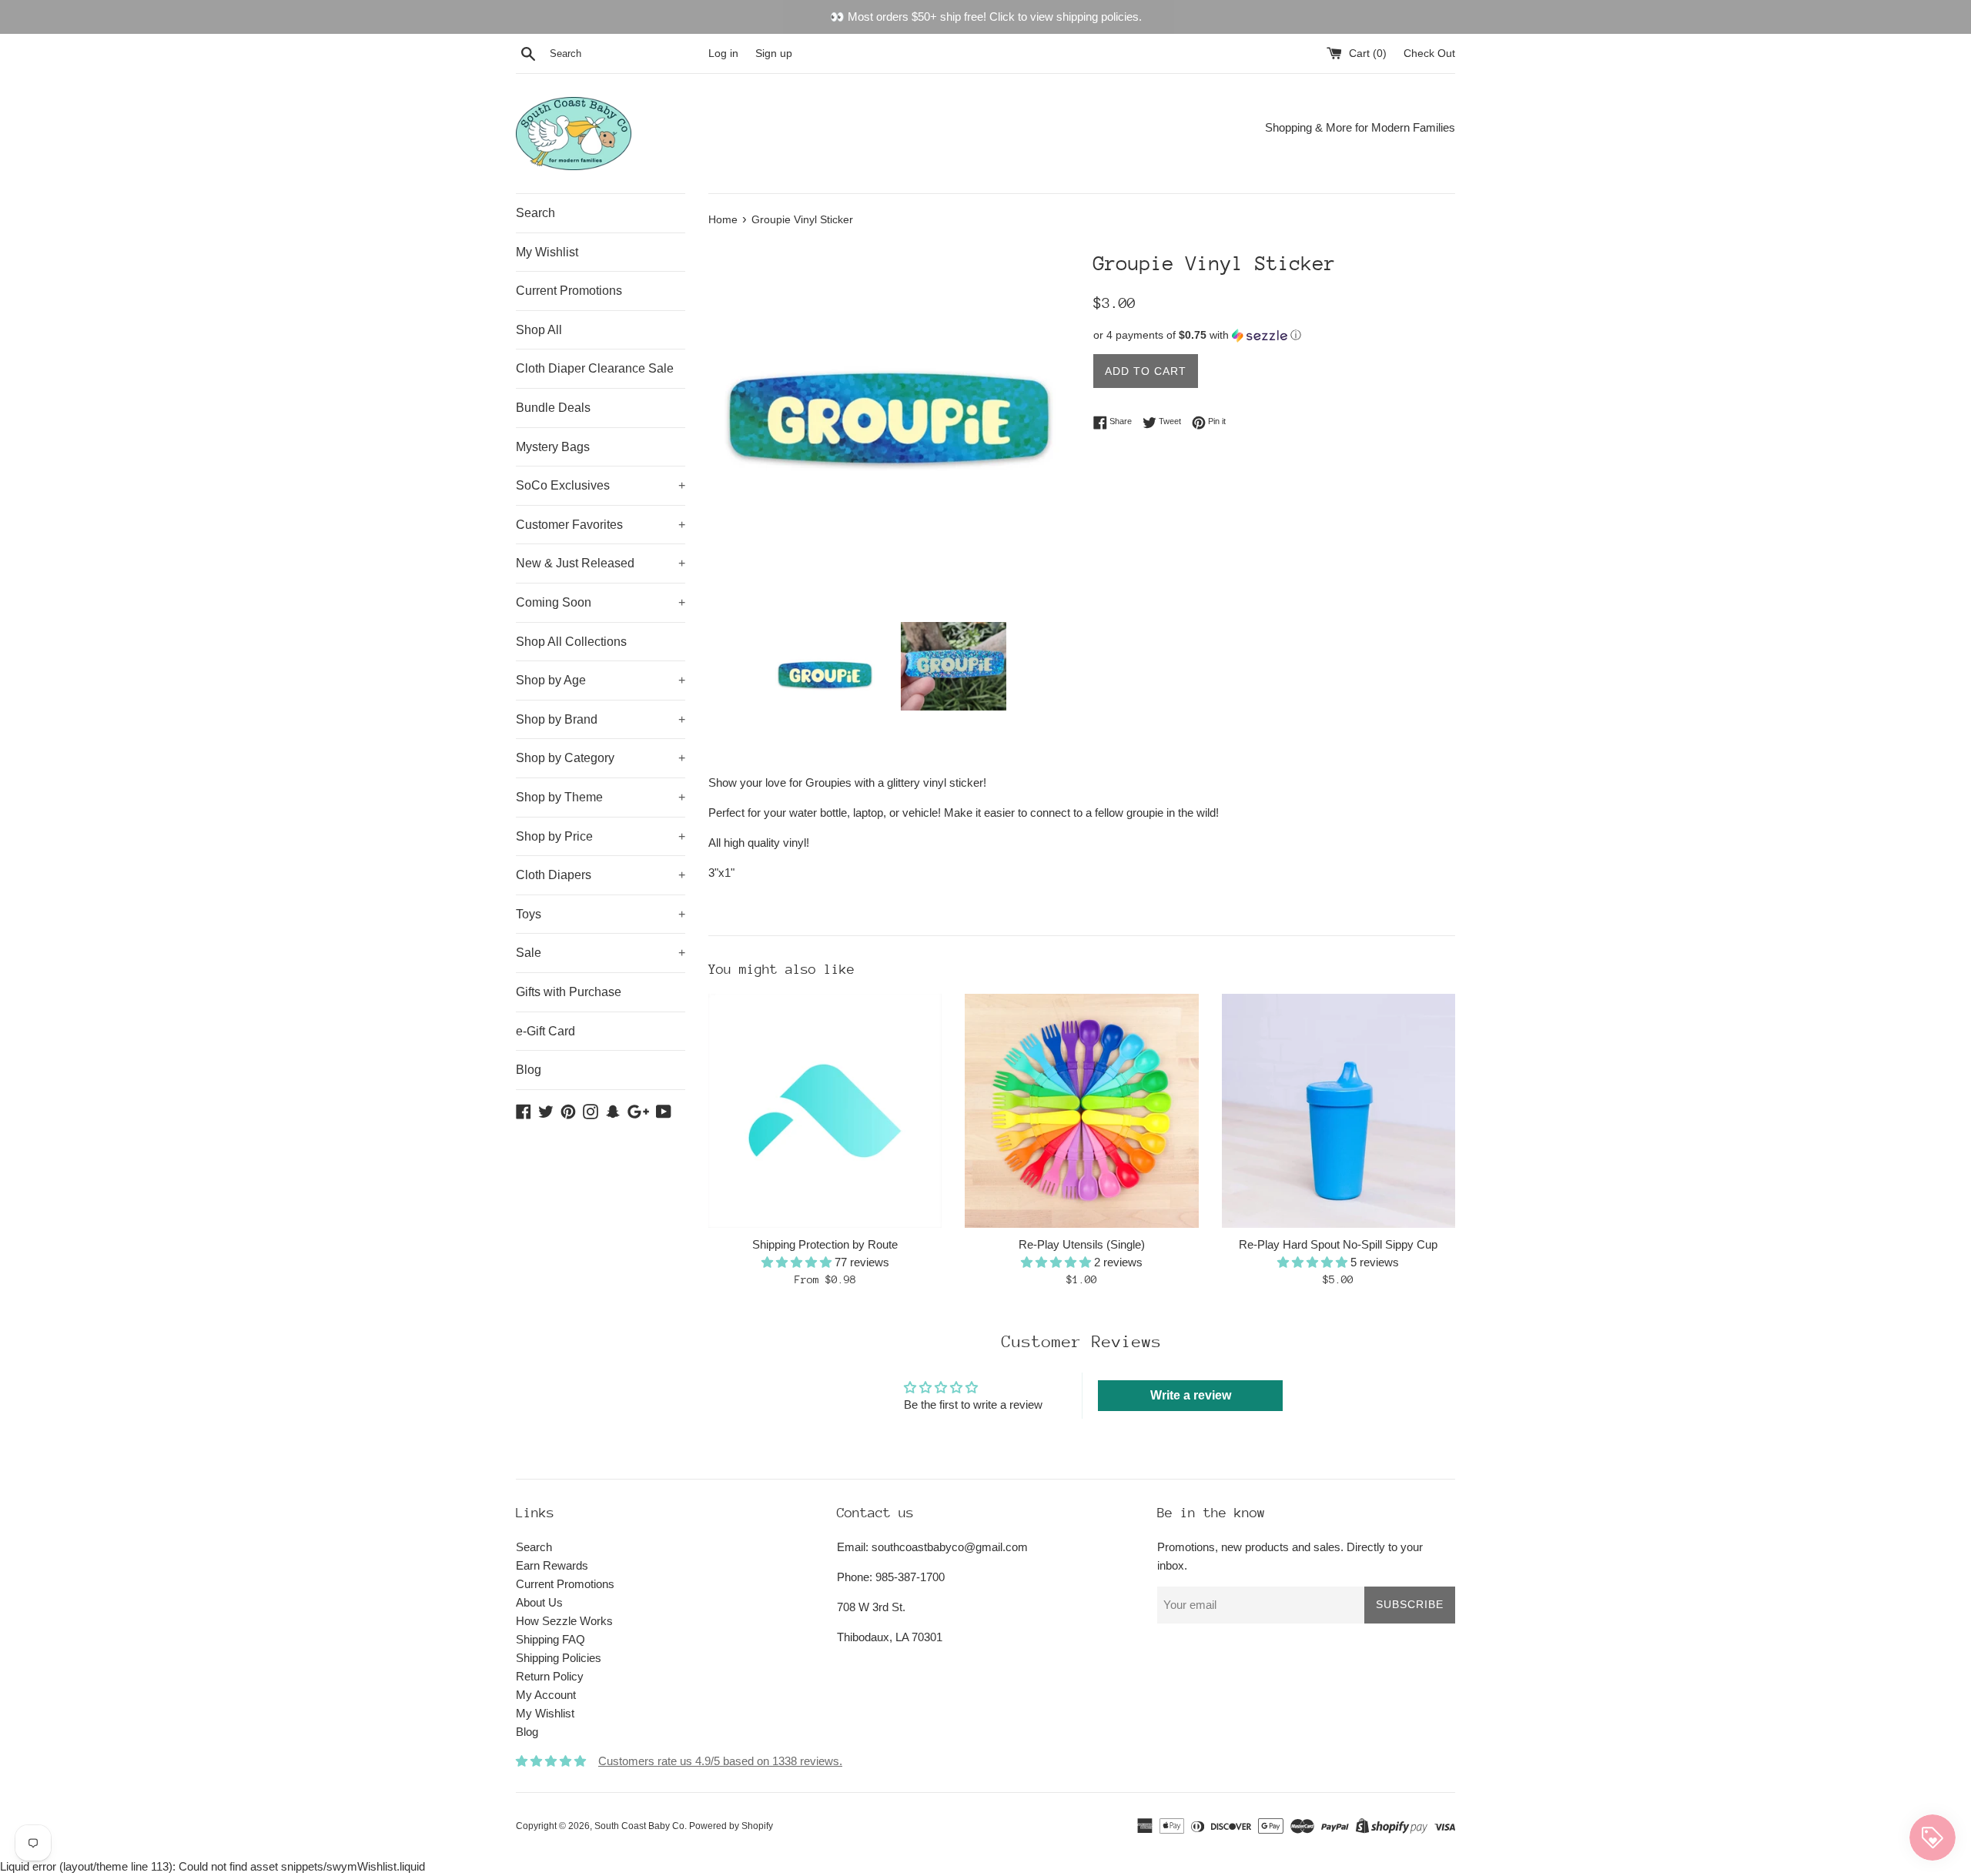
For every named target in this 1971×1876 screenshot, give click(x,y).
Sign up (774, 54)
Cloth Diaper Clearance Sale (595, 368)
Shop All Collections (571, 642)
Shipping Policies (559, 1658)
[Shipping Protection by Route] (825, 1110)
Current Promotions (569, 291)
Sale (601, 953)
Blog (529, 1070)
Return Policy (550, 1676)
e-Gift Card (545, 1031)
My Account (546, 1695)
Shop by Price (601, 836)
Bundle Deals (553, 408)
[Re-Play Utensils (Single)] (1081, 1110)
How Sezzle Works (564, 1621)
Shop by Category (601, 758)
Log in (723, 54)
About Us (539, 1602)
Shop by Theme (601, 797)
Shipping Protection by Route (825, 1244)
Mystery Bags (553, 447)
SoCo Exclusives (601, 485)
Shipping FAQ (550, 1639)
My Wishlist (547, 252)
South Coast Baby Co (639, 1826)
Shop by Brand (601, 719)
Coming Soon (601, 602)
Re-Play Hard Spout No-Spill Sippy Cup (1338, 1244)
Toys (601, 914)
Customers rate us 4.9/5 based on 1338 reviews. (720, 1761)
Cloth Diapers (601, 875)
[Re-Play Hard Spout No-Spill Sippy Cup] (1339, 1110)
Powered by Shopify (731, 1826)
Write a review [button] (1191, 1395)
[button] (1274, 335)
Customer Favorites (601, 525)
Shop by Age (601, 680)
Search (535, 213)
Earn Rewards (552, 1565)
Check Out (1429, 54)
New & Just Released (601, 563)
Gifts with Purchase (569, 992)
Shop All (539, 330)
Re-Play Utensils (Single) (1082, 1244)
